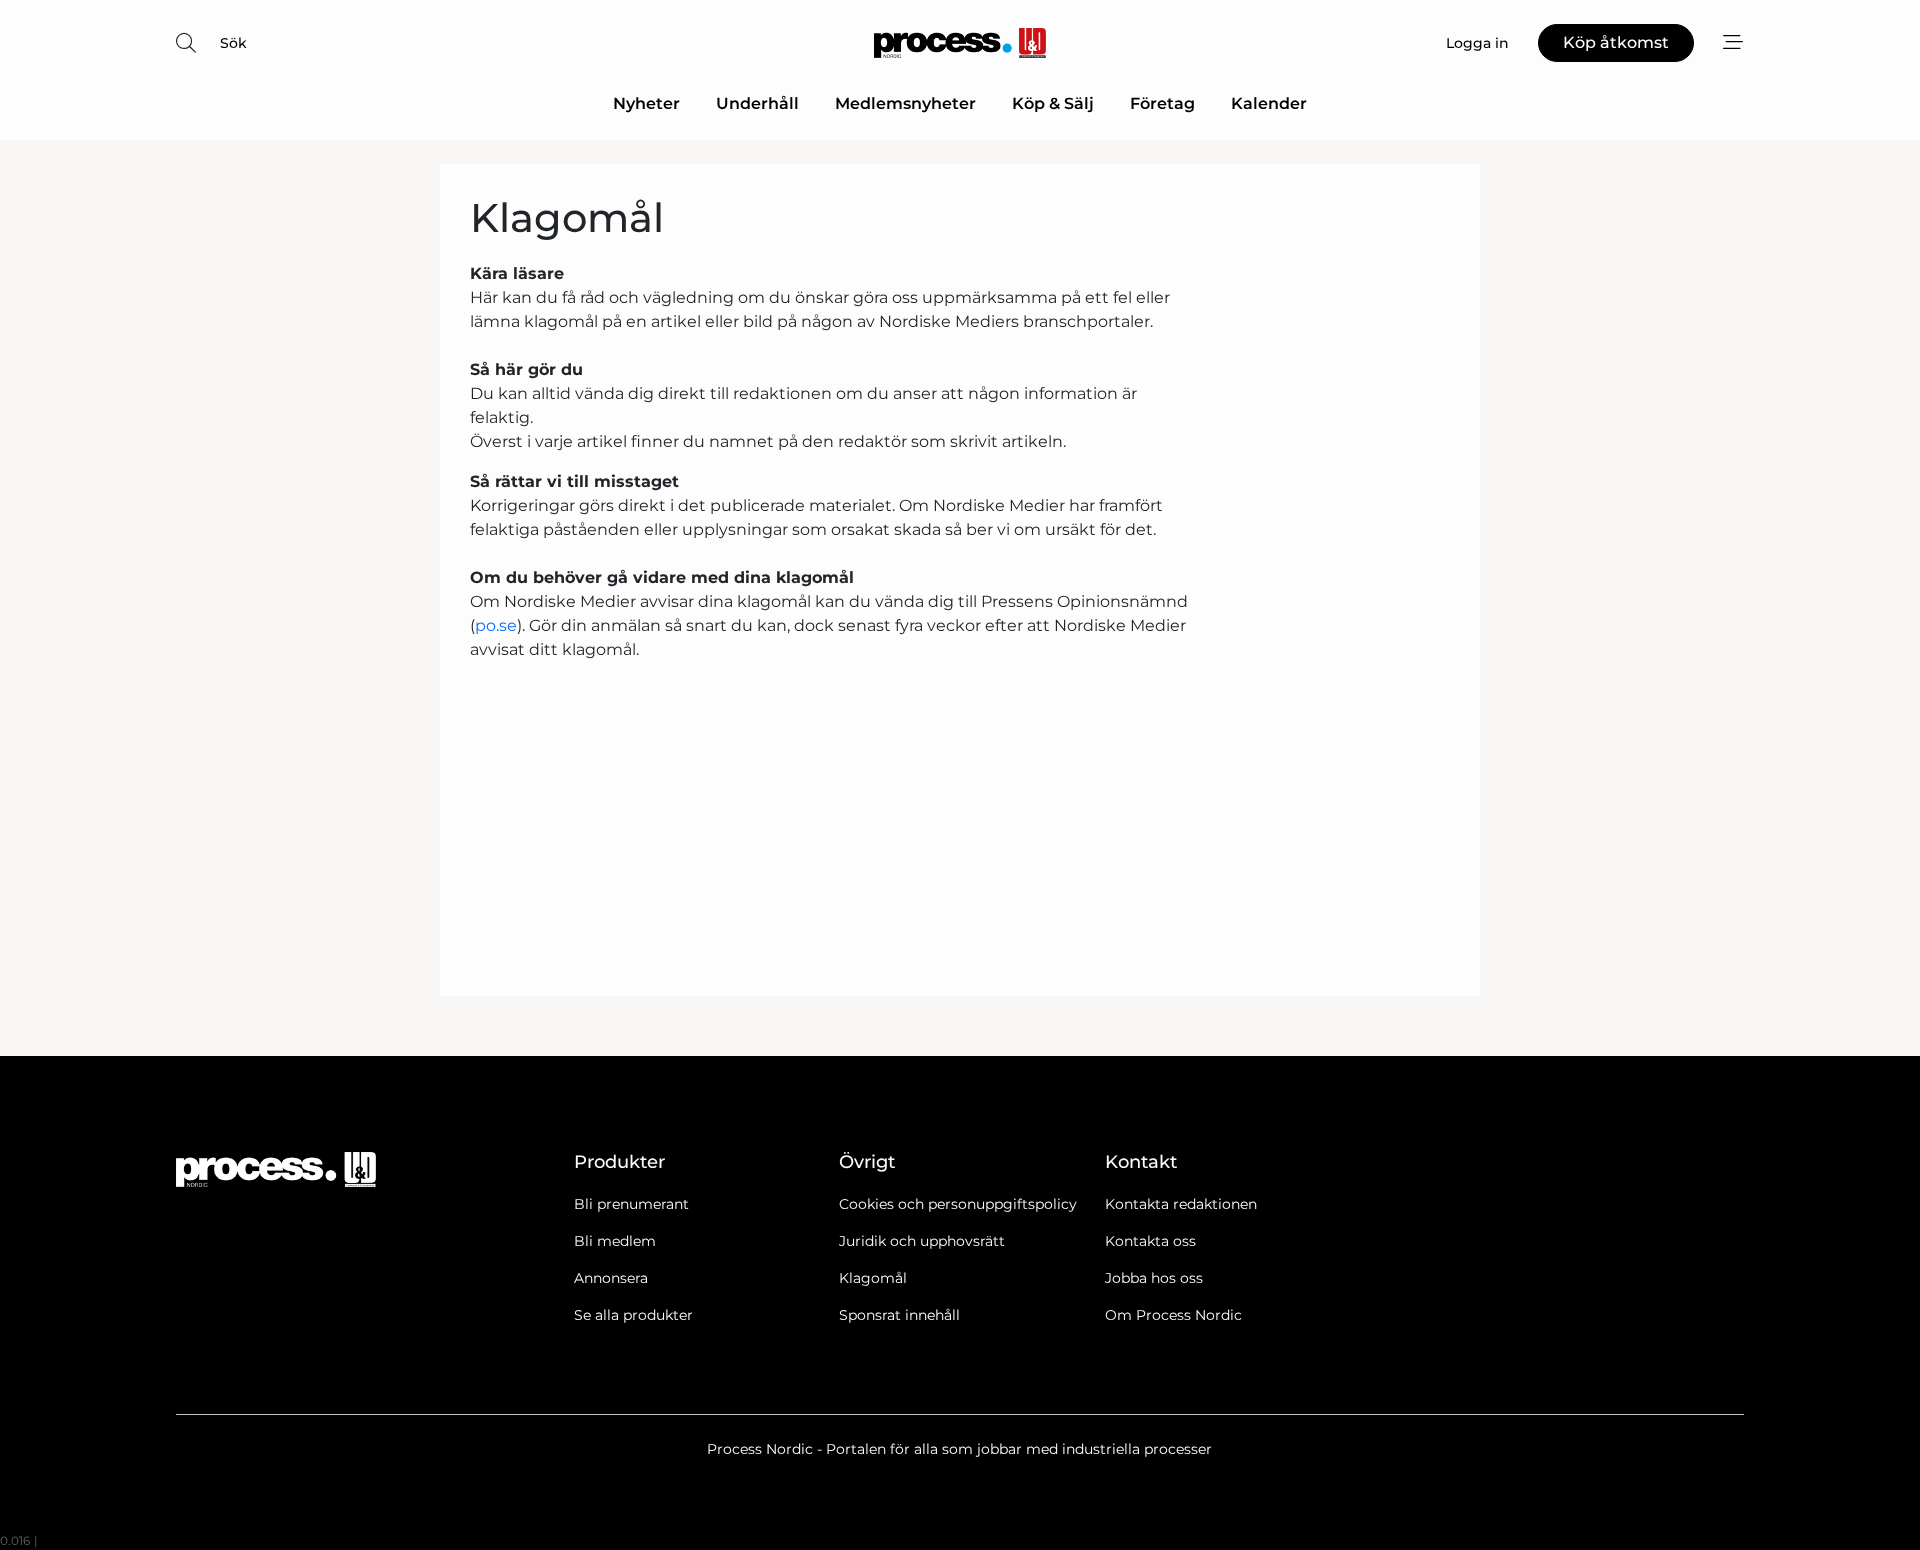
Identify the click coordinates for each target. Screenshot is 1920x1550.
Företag (1162, 103)
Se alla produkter (633, 1315)
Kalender (1269, 103)
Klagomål (873, 1278)
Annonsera (611, 1278)
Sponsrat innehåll (899, 1315)
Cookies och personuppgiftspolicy (958, 1204)
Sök (233, 43)
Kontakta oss (1150, 1241)
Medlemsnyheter (905, 103)
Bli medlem (615, 1241)
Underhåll (757, 103)
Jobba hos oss (1154, 1278)
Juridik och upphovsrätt (922, 1241)
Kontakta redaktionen (1181, 1204)
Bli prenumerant (631, 1204)
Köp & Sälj (1053, 103)
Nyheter (646, 103)
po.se (496, 625)
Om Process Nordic (1173, 1315)
